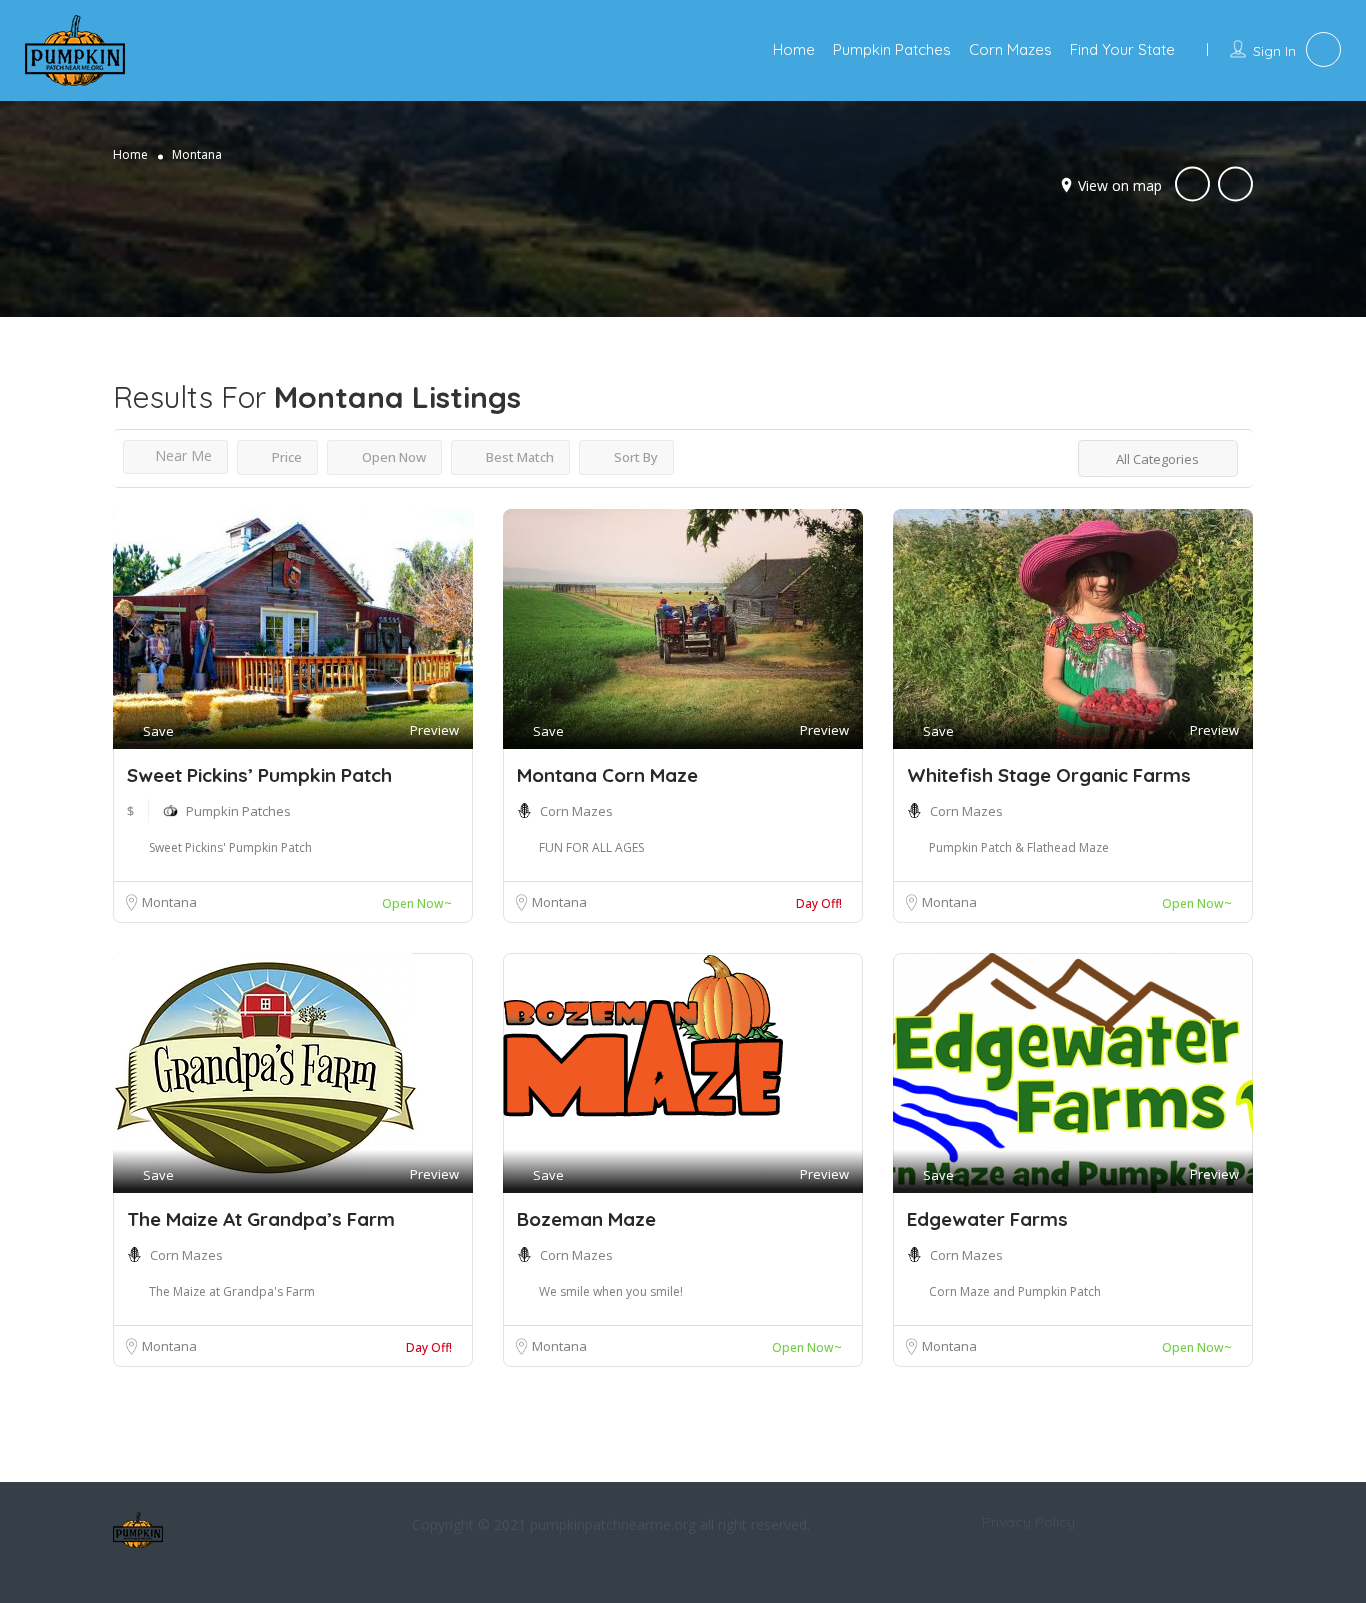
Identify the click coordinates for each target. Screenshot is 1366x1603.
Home (794, 49)
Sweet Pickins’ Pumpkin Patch (259, 775)
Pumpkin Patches (892, 49)
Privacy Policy (1028, 1522)
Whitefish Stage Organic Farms (1049, 775)
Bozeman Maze (586, 1219)
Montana (169, 902)
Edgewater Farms (987, 1219)
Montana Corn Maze (607, 775)
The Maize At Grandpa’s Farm (261, 1219)
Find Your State (1122, 49)
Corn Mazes (1010, 49)
